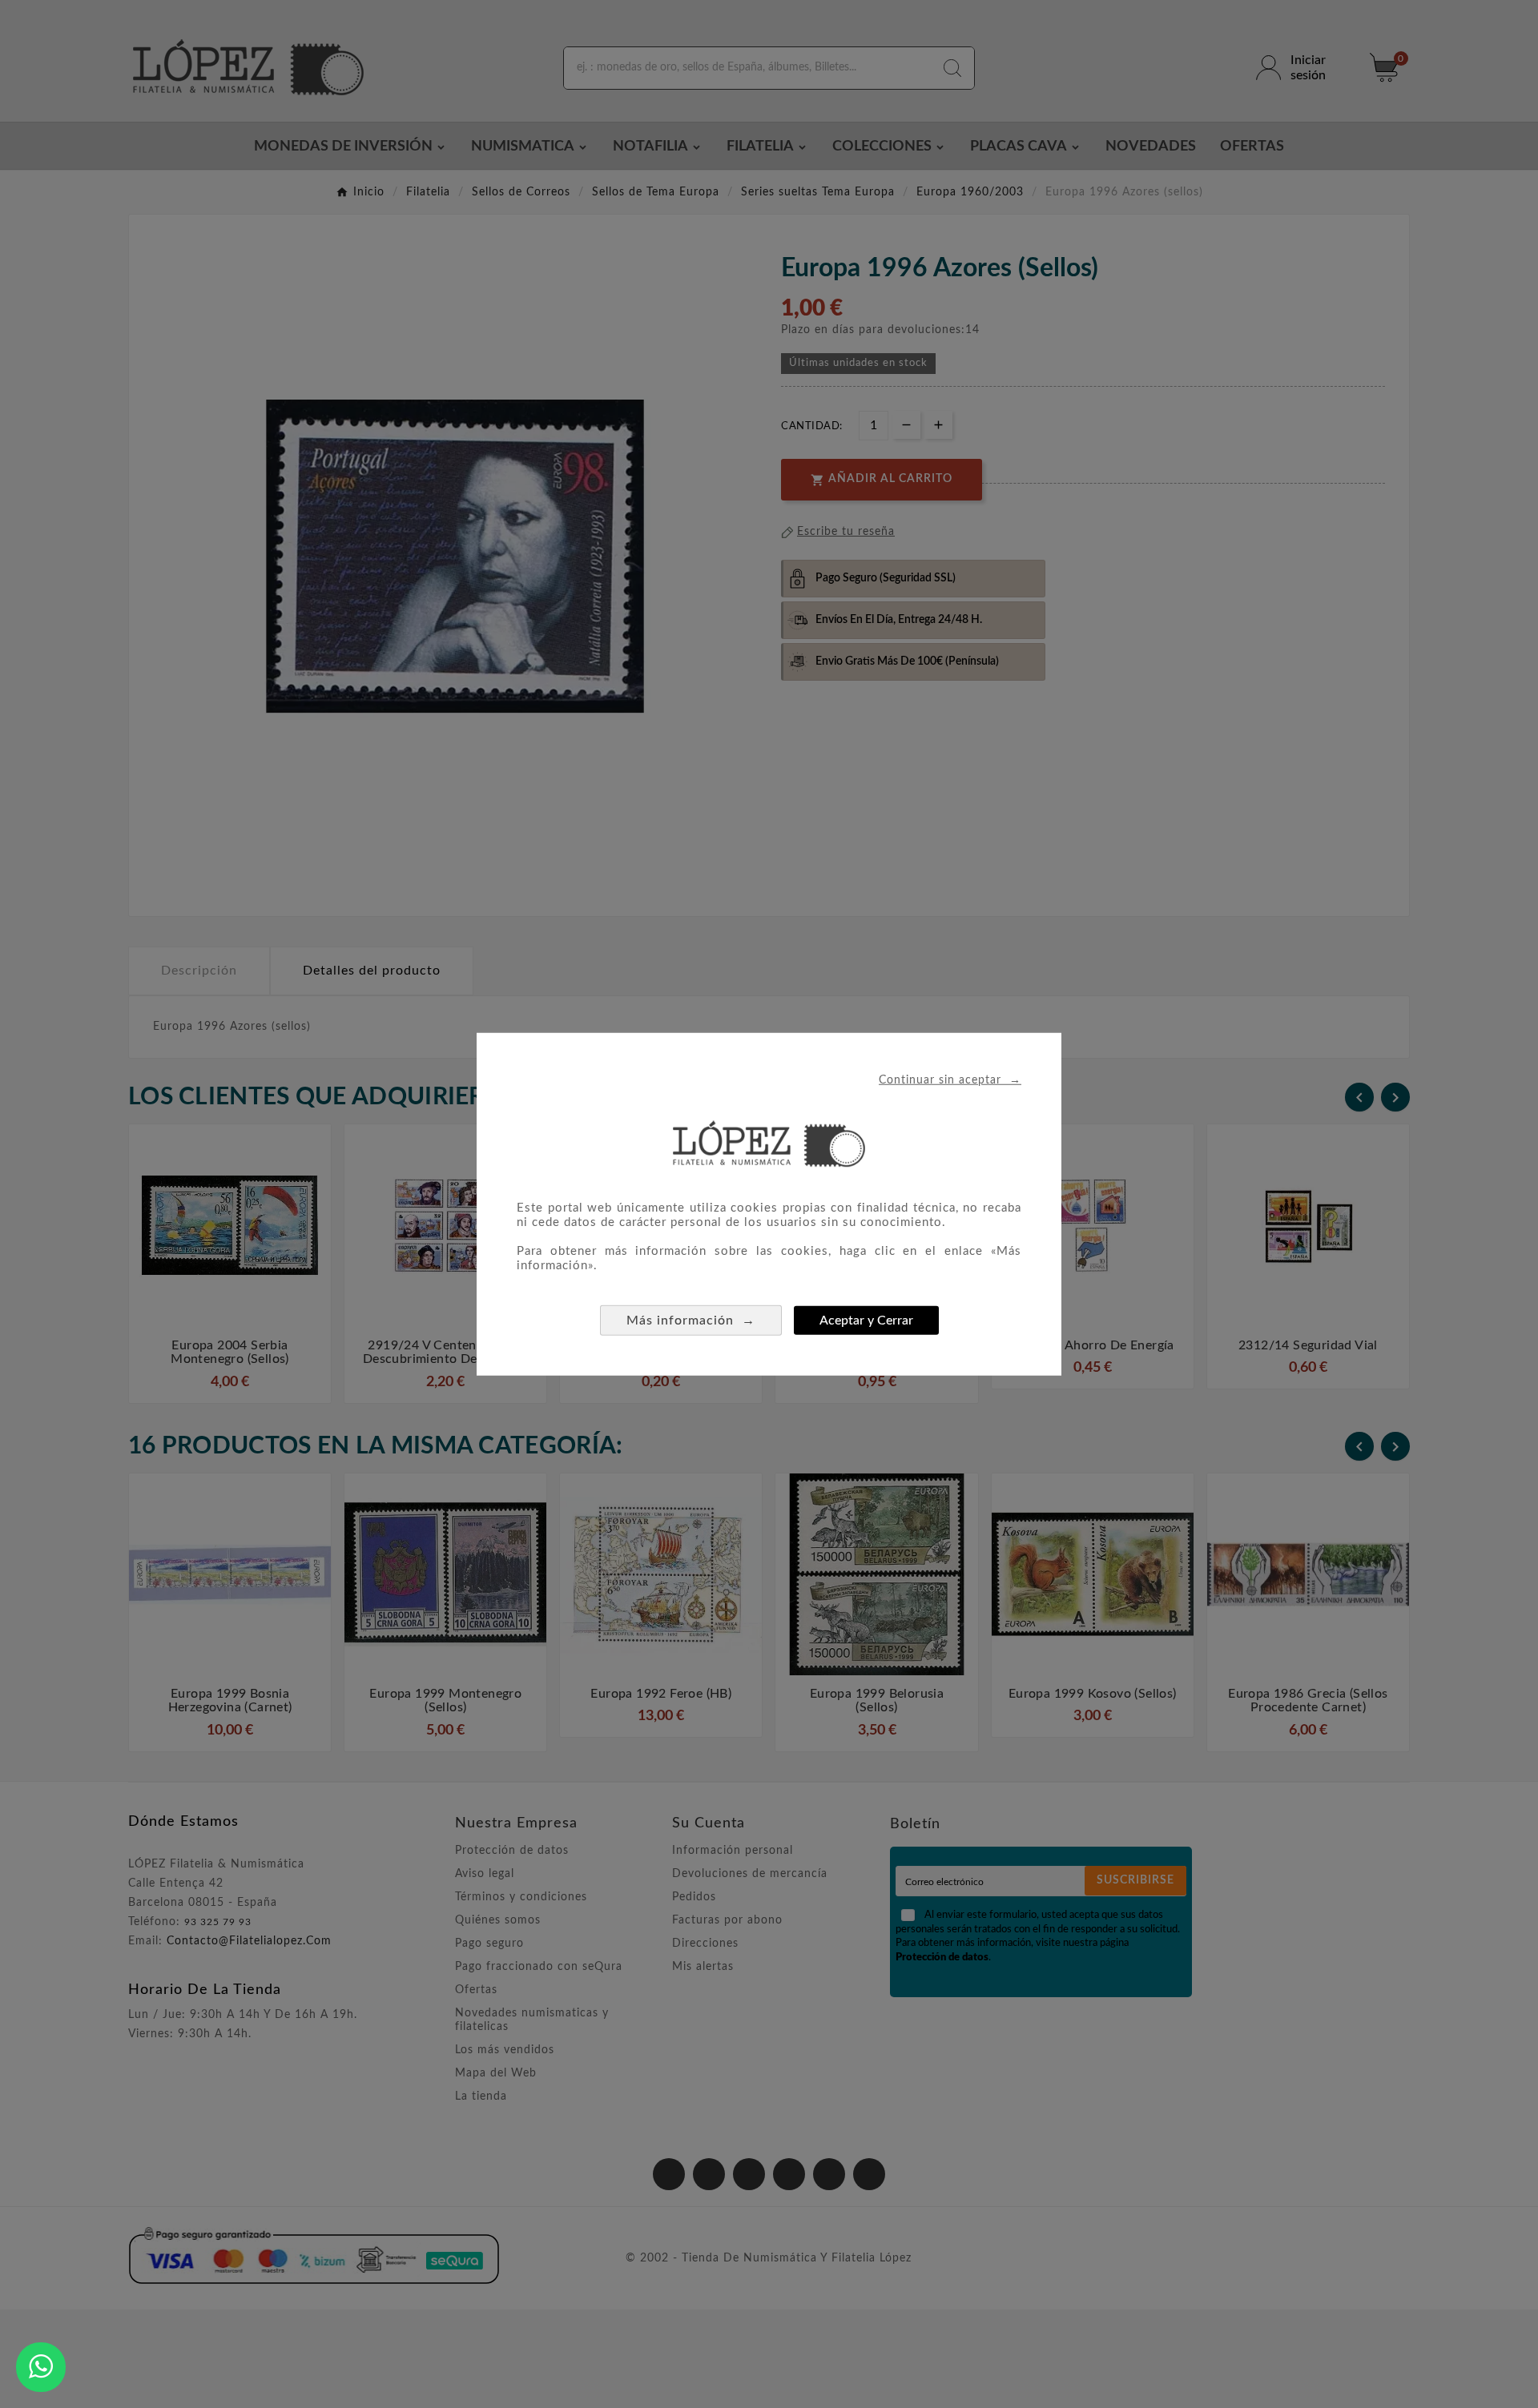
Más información (691, 1320)
